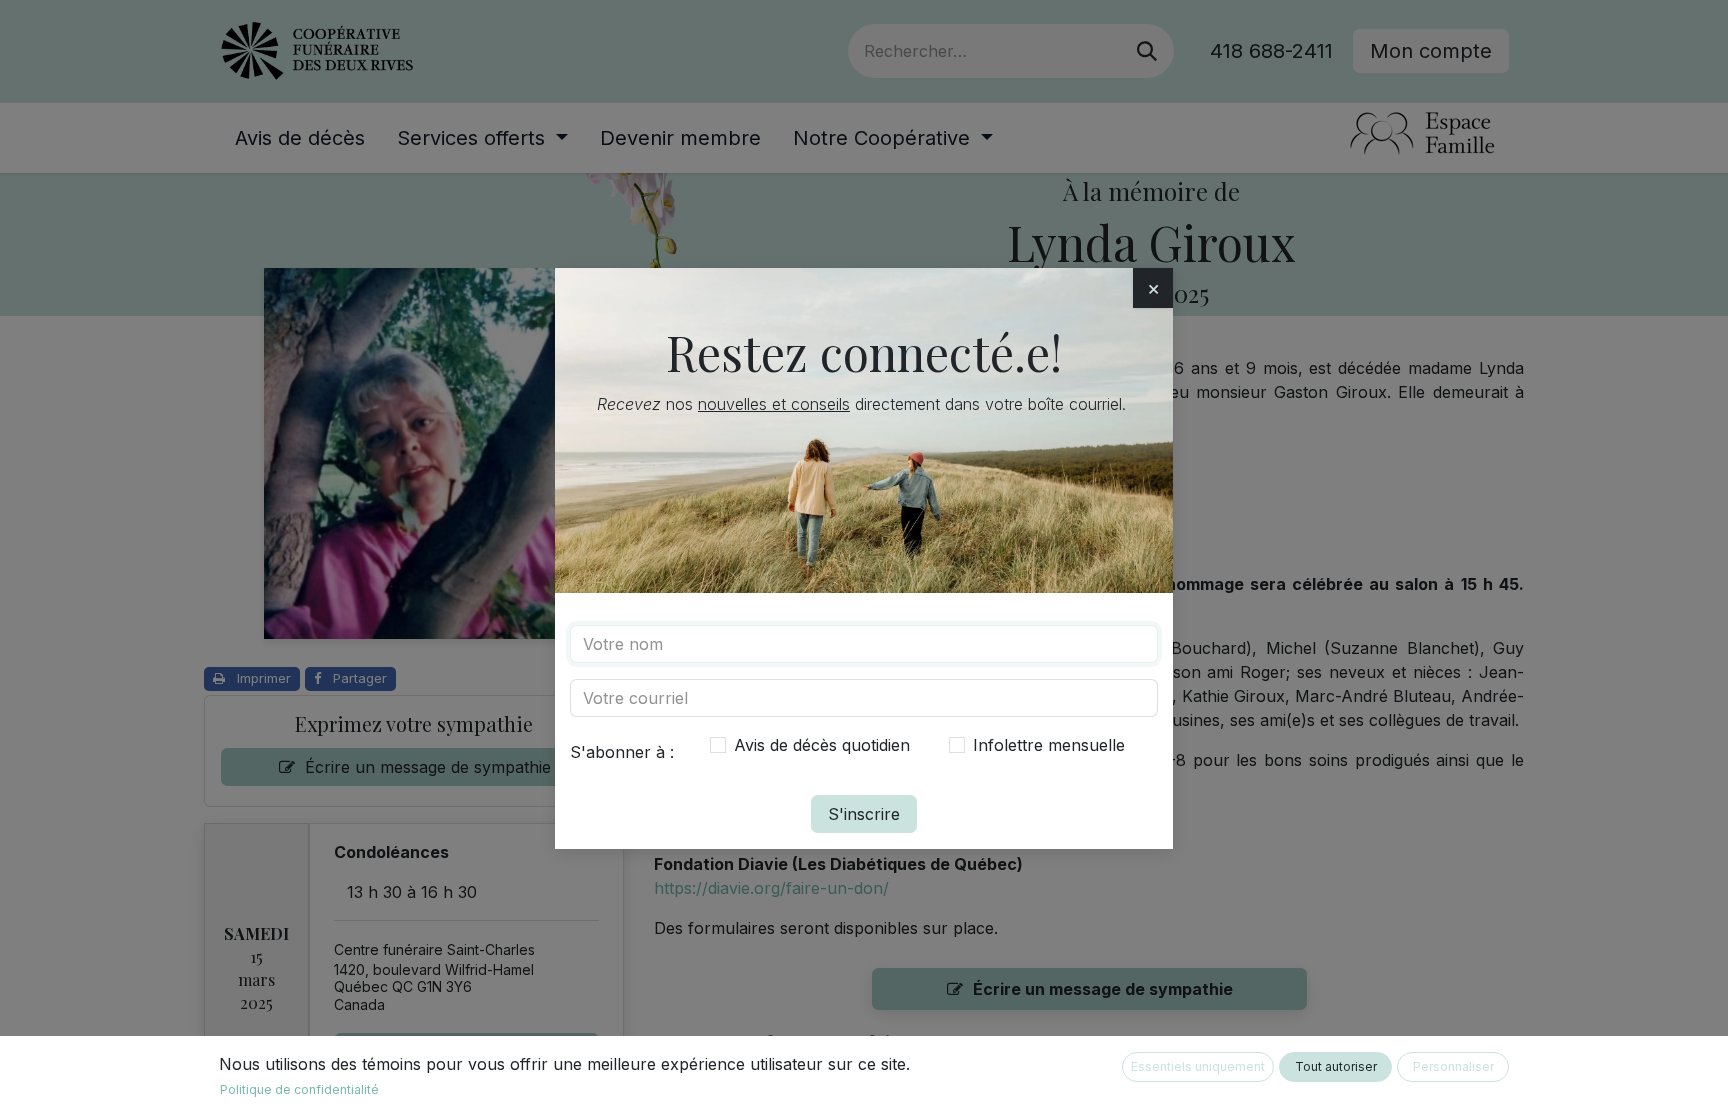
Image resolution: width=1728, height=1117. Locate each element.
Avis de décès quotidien (822, 745)
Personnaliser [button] (1453, 1066)
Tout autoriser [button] (1336, 1066)
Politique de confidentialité (299, 1089)
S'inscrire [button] (864, 814)
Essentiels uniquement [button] (1198, 1066)
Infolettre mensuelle (1049, 745)
